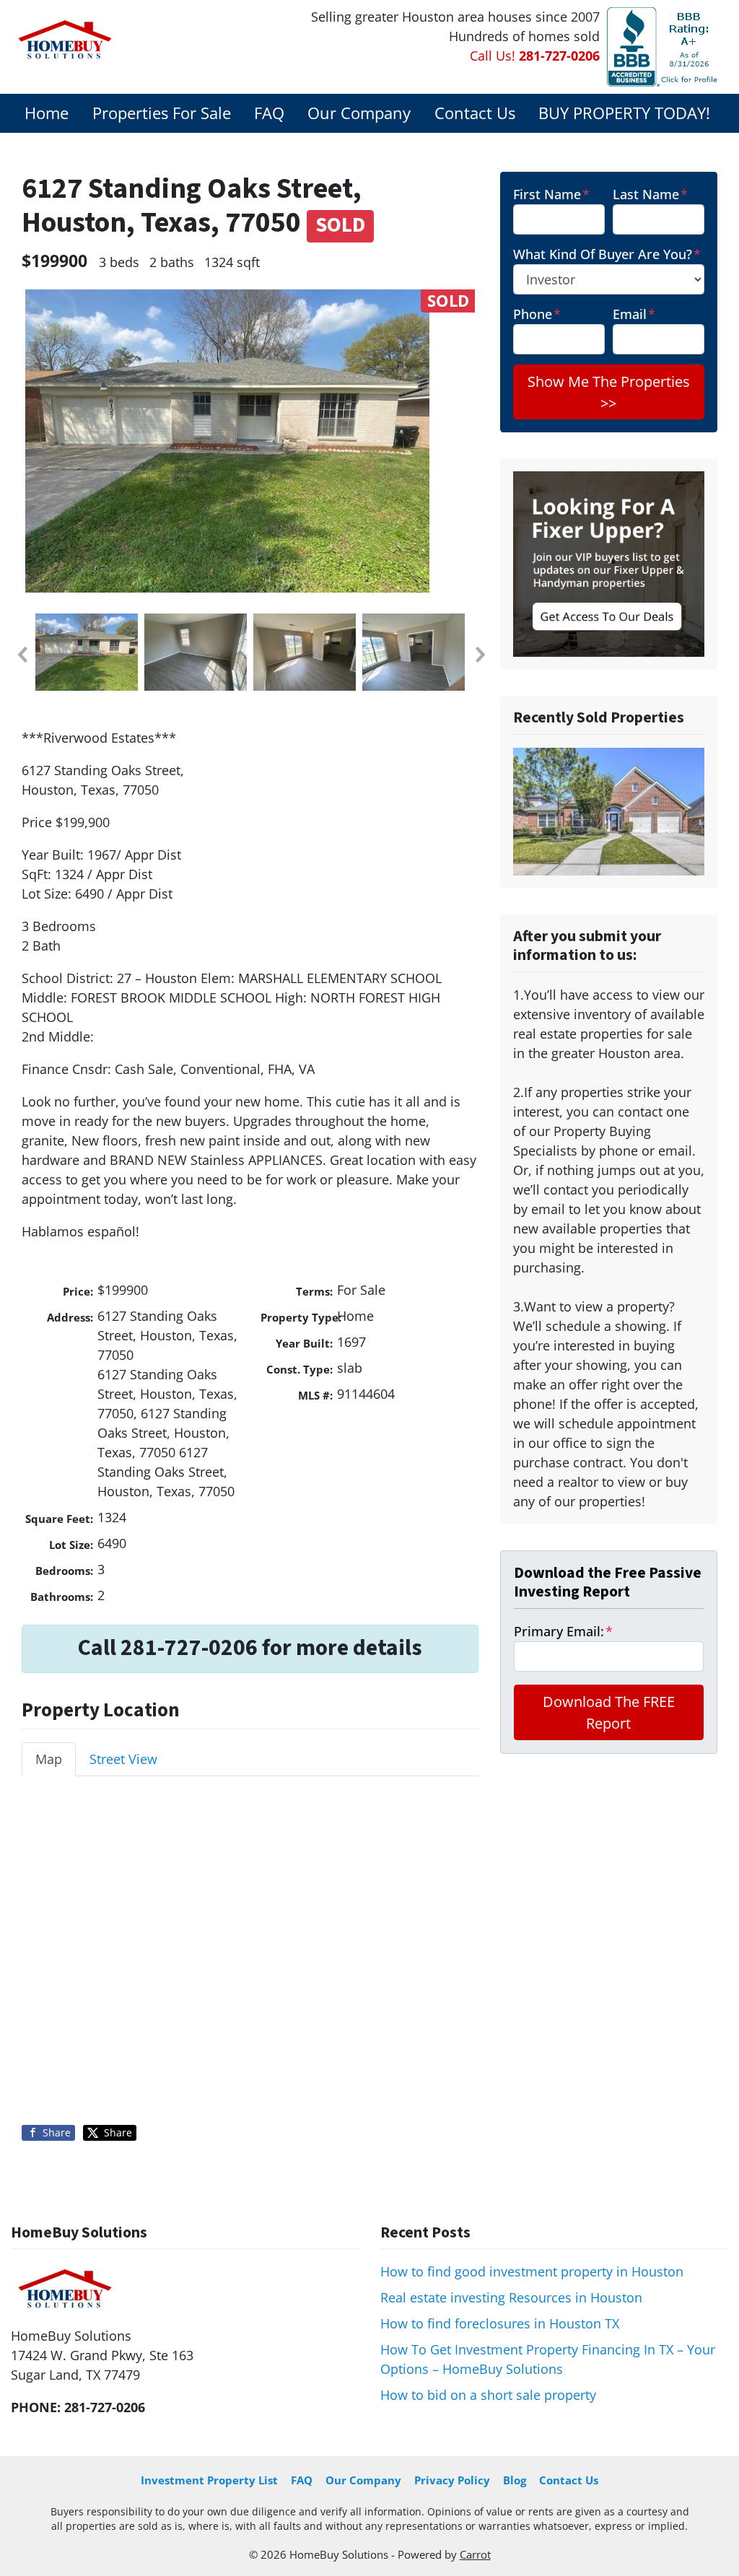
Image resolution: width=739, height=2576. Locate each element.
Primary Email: (563, 1631)
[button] (22, 655)
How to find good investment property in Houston (532, 2271)
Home (47, 113)
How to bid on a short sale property (488, 2395)
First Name (551, 194)
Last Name (650, 194)
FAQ (269, 113)
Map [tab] (49, 1759)
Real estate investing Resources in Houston (511, 2297)
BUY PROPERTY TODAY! (624, 113)
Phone (537, 314)
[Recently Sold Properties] (609, 811)
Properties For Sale (162, 113)
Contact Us (475, 113)
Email (634, 314)
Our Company (359, 113)
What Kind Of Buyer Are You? (607, 254)
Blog (515, 2480)
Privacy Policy (452, 2480)
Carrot (475, 2554)
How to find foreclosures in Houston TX (500, 2323)
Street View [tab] (123, 1759)
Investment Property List (209, 2480)
